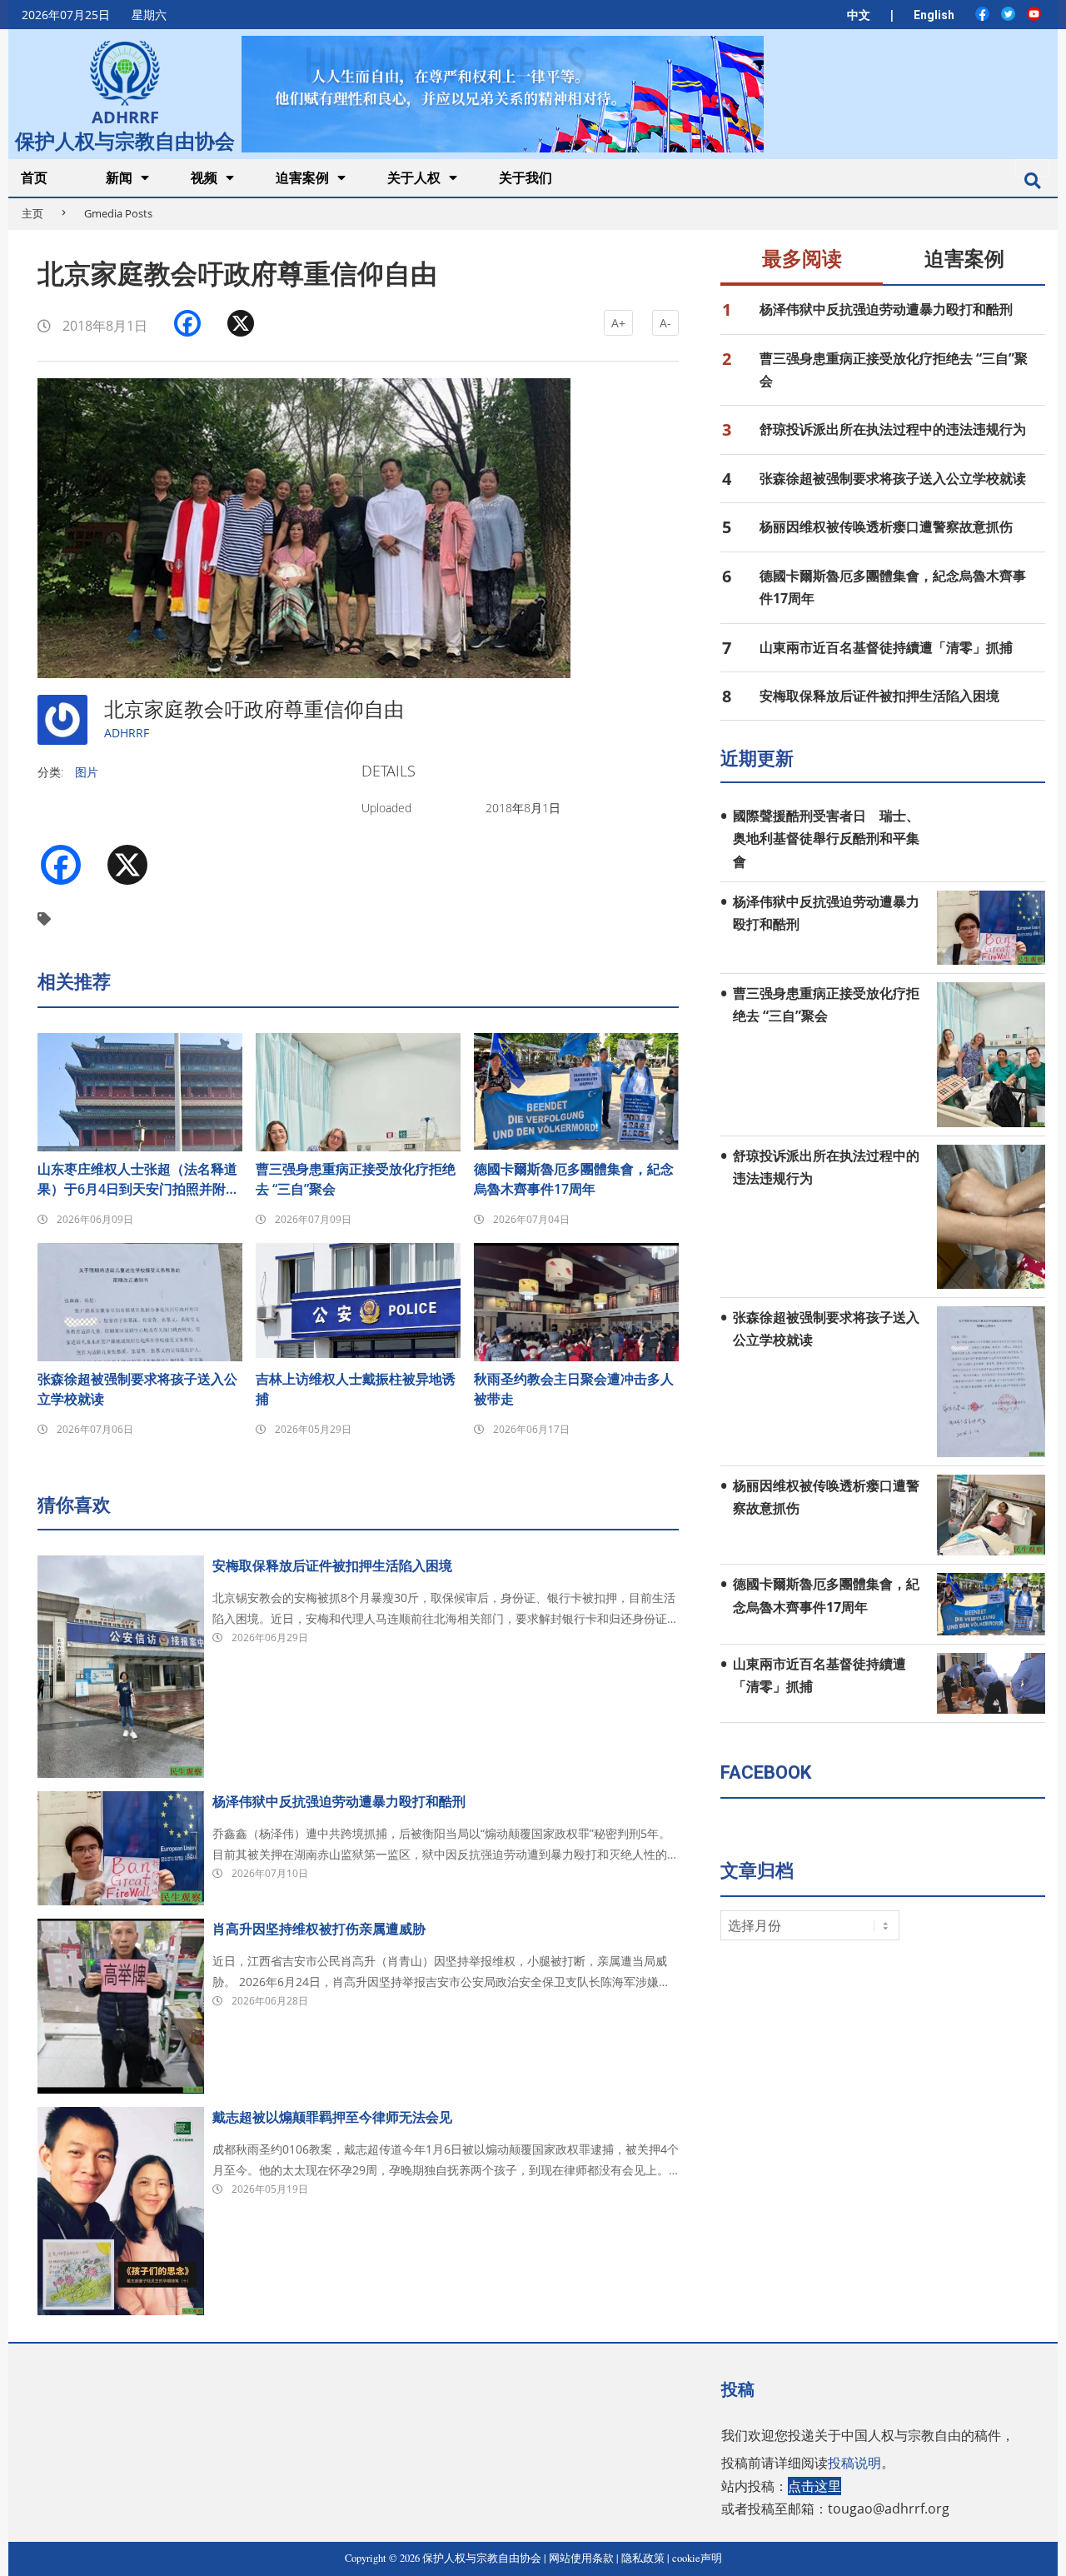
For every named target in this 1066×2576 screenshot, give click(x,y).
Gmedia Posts (118, 213)
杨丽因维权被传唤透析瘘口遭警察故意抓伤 (886, 527)
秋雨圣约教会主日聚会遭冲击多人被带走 (574, 1389)
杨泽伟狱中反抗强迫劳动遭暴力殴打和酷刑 (339, 1801)
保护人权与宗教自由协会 (125, 139)
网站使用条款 (581, 2558)
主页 (32, 213)
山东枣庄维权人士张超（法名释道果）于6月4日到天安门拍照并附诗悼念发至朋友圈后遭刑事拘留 (138, 1179)
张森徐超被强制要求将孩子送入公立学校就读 (137, 1389)
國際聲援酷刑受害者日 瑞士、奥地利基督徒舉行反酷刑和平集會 (826, 839)
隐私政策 (643, 2558)
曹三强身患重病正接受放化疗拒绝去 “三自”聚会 (356, 1179)
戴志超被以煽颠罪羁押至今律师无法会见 (332, 2117)
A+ (618, 323)
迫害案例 (964, 259)
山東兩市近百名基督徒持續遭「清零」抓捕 (886, 647)
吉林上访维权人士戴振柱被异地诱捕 (356, 1389)
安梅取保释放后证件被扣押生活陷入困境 (332, 1565)
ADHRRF (127, 733)
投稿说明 (854, 2463)
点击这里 (814, 2486)
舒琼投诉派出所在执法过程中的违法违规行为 (893, 429)
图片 (87, 772)
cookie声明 (697, 2558)
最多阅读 (802, 259)
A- (665, 323)
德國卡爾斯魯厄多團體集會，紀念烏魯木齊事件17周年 (574, 1179)
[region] (502, 94)
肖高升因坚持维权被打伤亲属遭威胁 (319, 1929)
